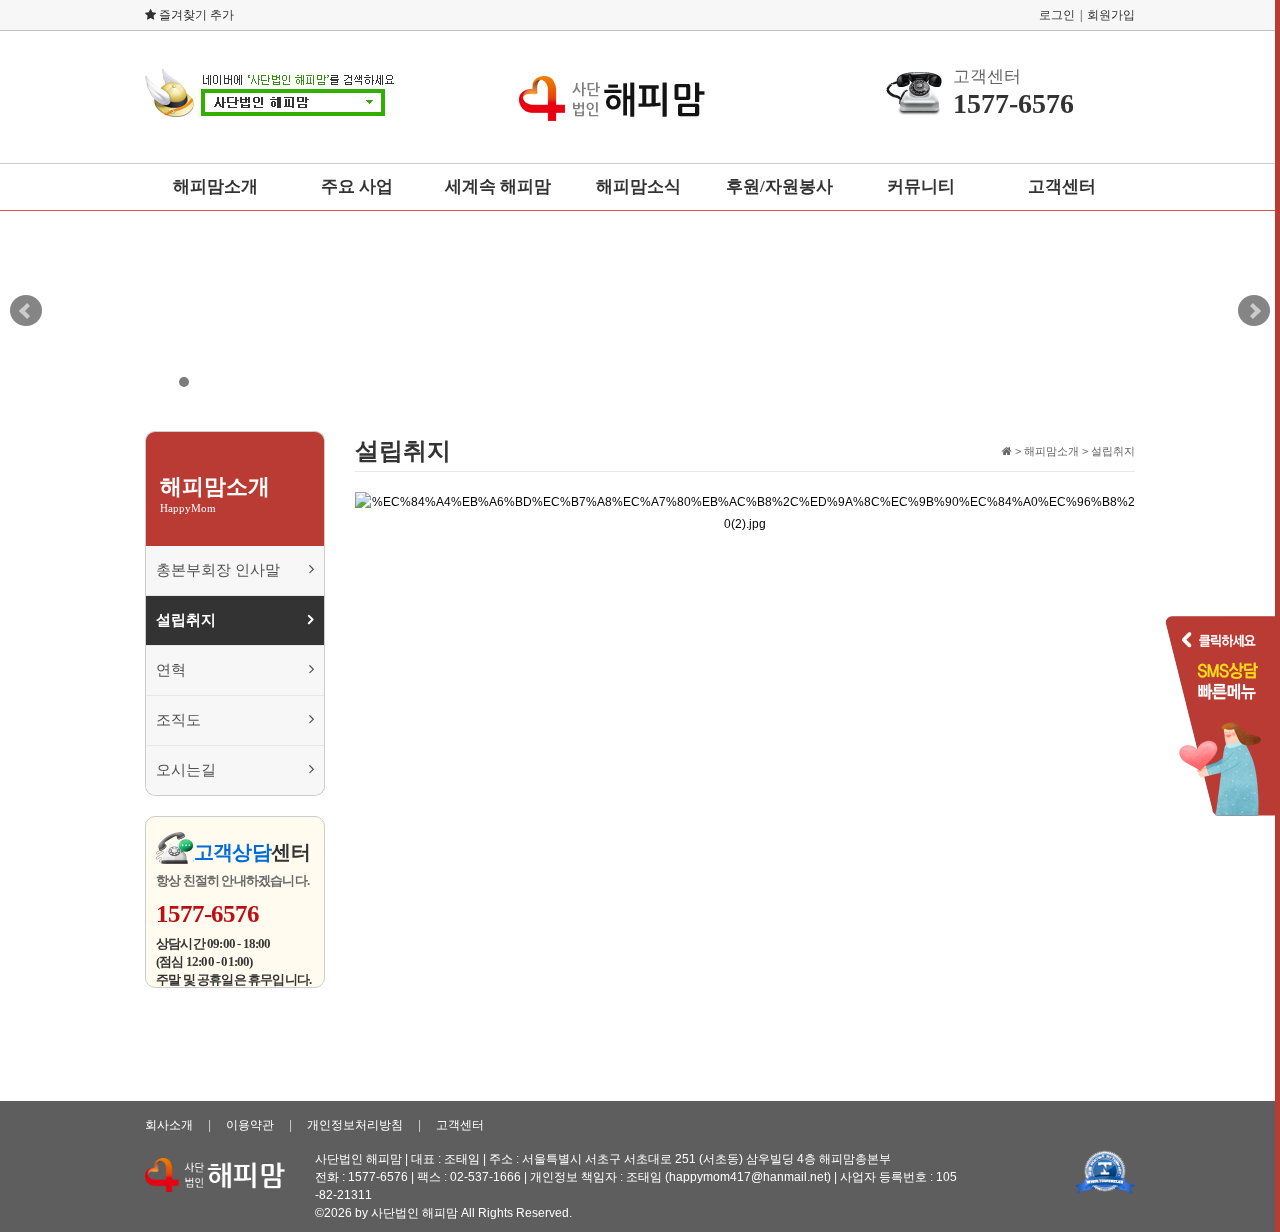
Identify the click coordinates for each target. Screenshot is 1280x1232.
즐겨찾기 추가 (195, 15)
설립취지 (186, 620)
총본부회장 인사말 (218, 570)
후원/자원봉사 (779, 186)
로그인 (1057, 15)
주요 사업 (357, 186)
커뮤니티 (921, 186)
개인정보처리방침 (355, 1125)
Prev (26, 311)
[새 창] (1105, 1171)
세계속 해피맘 (498, 186)
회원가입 (1111, 15)
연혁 (171, 670)
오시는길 (186, 770)
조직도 (178, 720)
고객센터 (1062, 186)
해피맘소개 (215, 186)
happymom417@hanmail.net (748, 1177)
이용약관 (250, 1125)
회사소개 (169, 1125)
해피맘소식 (638, 186)
